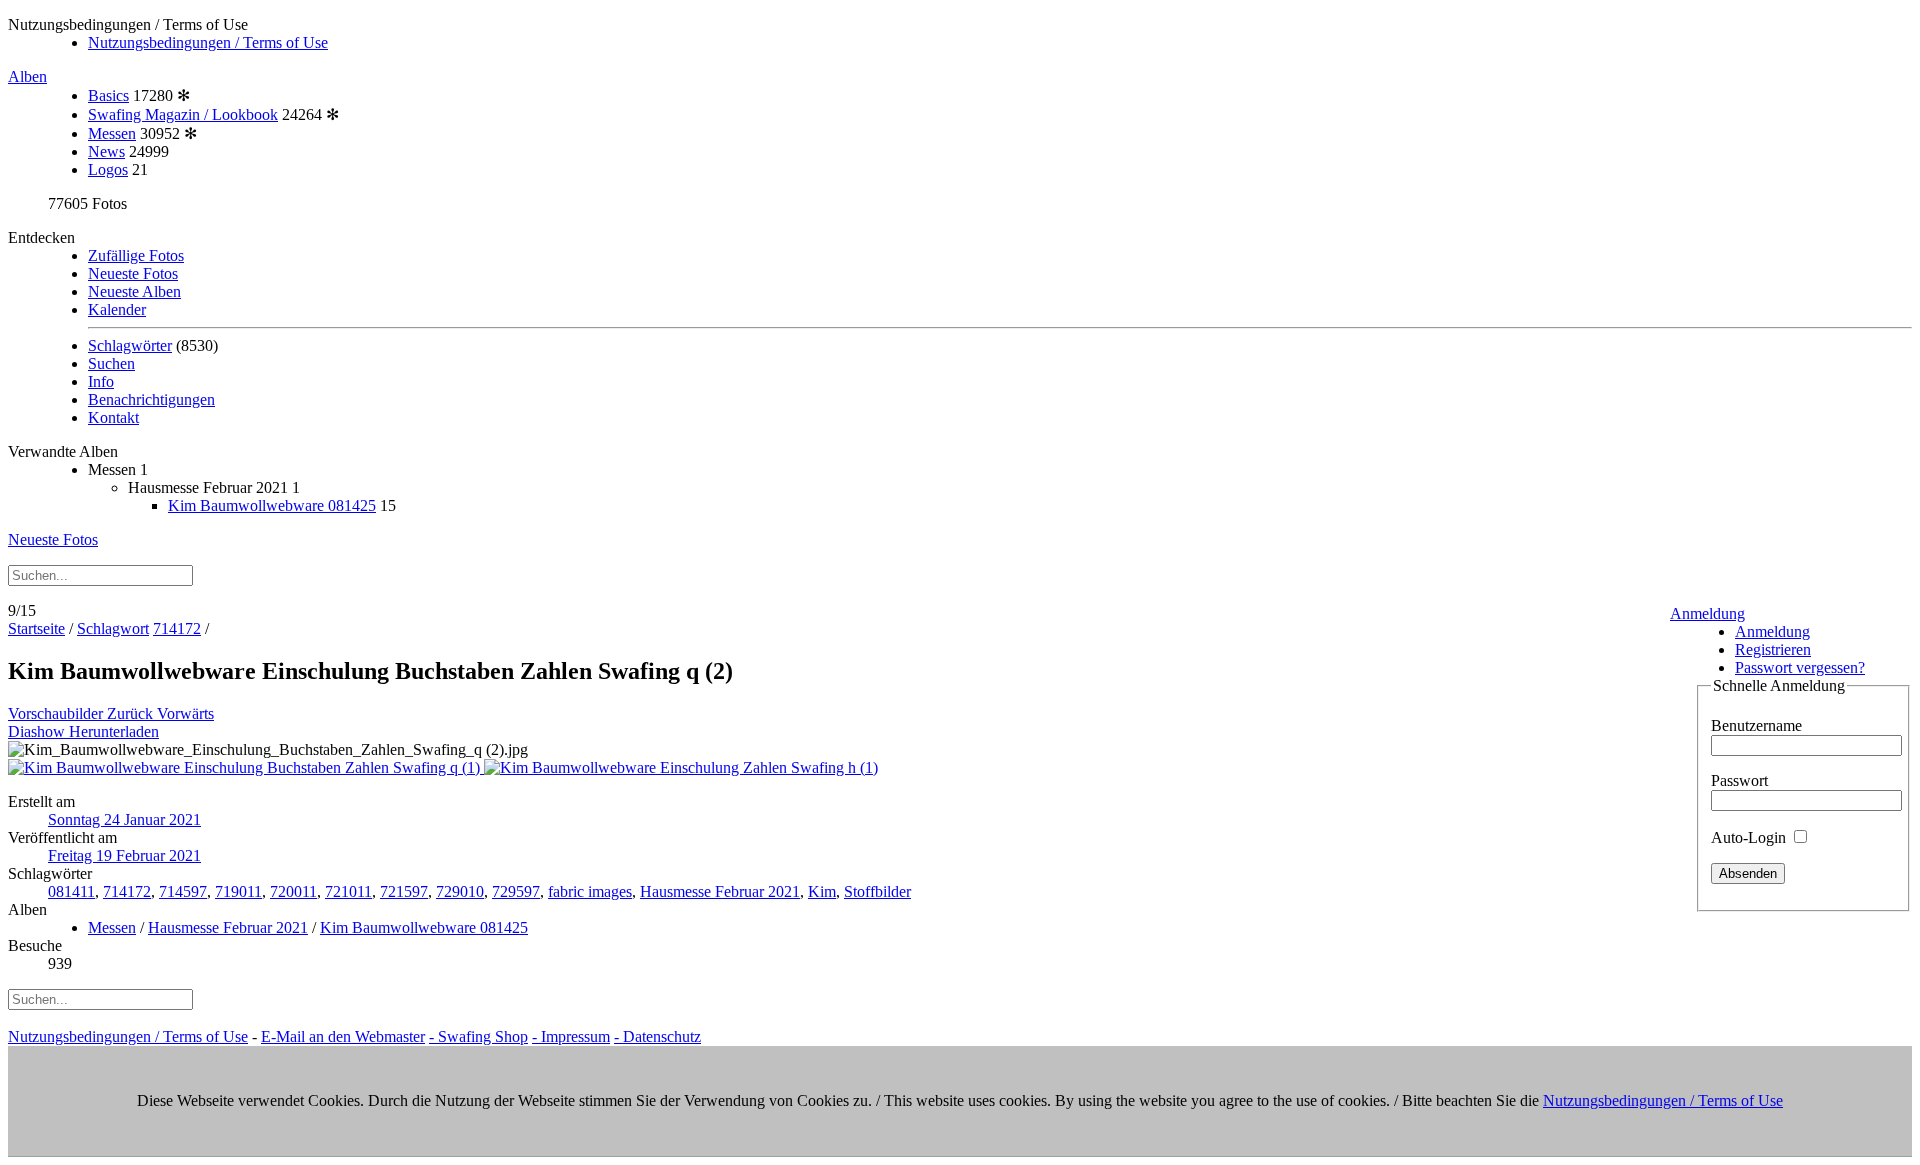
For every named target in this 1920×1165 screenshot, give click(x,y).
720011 (293, 891)
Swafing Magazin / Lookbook (183, 114)
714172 (177, 628)
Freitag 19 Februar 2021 (124, 855)
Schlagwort (113, 628)
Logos (108, 169)
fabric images (590, 891)
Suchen (111, 363)
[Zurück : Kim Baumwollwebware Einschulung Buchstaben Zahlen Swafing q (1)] (246, 767)
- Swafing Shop (478, 1036)
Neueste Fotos (133, 273)
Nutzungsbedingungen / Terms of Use (208, 42)
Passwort (1739, 780)
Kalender (117, 309)
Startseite (36, 628)
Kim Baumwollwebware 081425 (272, 505)
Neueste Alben (134, 291)
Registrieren (1773, 649)
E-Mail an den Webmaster (343, 1036)
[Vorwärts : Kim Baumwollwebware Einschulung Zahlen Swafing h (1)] (681, 767)
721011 (348, 891)
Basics (108, 95)
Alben (27, 76)
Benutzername (1756, 725)
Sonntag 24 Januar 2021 (124, 819)
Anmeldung (1707, 613)
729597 (516, 891)
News (106, 151)
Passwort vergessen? (1800, 667)
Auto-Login (1750, 837)
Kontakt (113, 417)
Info (101, 381)
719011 (238, 891)
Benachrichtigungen (151, 399)
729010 (460, 891)
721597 (404, 891)
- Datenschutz (657, 1036)
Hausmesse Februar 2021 (720, 891)
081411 (71, 891)
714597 (183, 891)
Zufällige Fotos (136, 255)
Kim (822, 891)
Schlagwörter (130, 345)
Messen (112, 133)
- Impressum (571, 1036)
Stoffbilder (877, 891)
